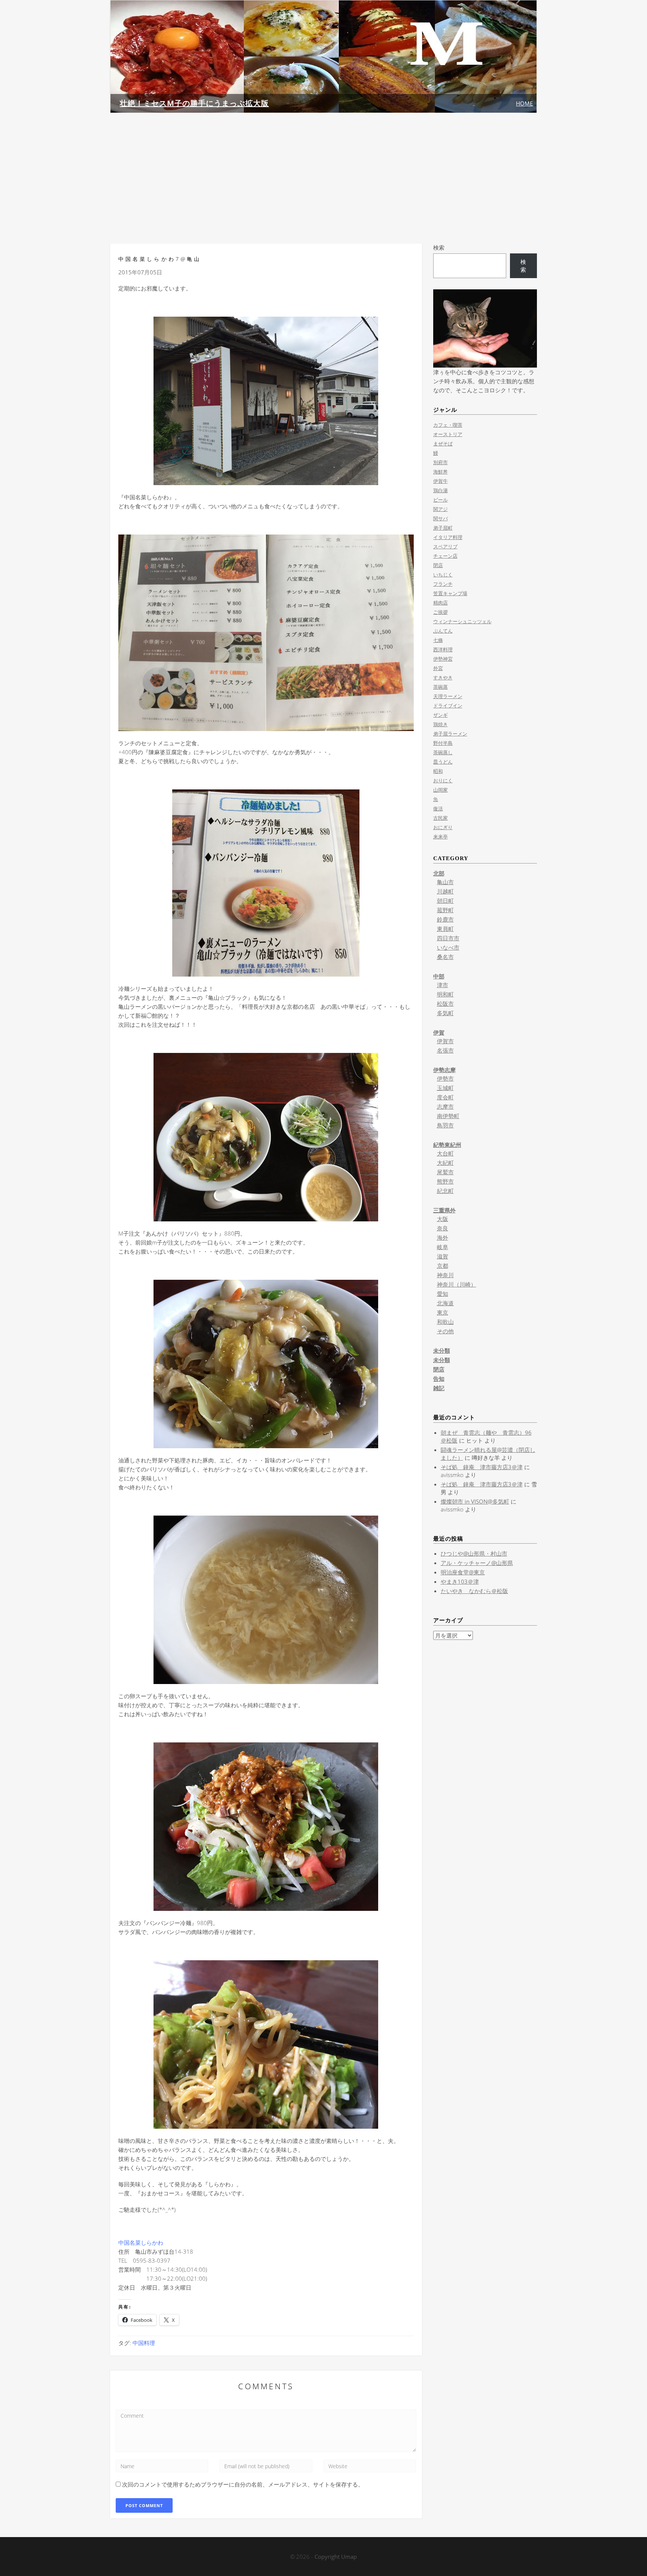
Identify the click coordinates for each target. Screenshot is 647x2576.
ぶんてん (443, 631)
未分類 (442, 1351)
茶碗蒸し (443, 752)
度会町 (445, 1097)
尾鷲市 (445, 1172)
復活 (438, 809)
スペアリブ (445, 546)
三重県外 (444, 1210)
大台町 (445, 1153)
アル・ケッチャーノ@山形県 (477, 1563)
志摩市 (445, 1106)
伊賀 (439, 1032)
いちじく (443, 575)
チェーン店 (445, 556)
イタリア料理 (448, 537)
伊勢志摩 (444, 1070)
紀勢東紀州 (447, 1145)
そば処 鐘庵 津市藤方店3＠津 (482, 1467)
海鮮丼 (441, 472)
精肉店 (441, 603)
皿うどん (443, 762)
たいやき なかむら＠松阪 (474, 1591)
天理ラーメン (448, 696)
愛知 (443, 1294)
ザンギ (441, 715)
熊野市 (445, 1181)
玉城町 (445, 1088)
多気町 (445, 1013)
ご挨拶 (441, 612)
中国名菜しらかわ (141, 2242)
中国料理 (144, 2343)
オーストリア (448, 434)
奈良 (443, 1228)
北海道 (445, 1303)
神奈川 (445, 1275)
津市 (443, 985)
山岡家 (441, 790)
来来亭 (441, 837)
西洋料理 (443, 649)
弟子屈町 (443, 528)
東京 (443, 1312)
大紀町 (445, 1163)
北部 (439, 873)
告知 (439, 1379)
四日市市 (448, 938)
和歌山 (445, 1322)
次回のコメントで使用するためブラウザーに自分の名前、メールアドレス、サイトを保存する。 (243, 2484)
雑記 (439, 1388)
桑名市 (445, 957)
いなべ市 (448, 947)
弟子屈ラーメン (450, 734)
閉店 (438, 565)
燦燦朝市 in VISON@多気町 (475, 1501)
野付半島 (443, 743)
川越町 (445, 891)
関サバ (441, 518)
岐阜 (443, 1247)
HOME (524, 103)
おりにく (443, 780)
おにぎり (443, 827)
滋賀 (443, 1256)
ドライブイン (448, 706)
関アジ (441, 509)
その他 (445, 1331)
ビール (441, 500)
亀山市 (445, 882)
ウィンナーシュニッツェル (462, 621)
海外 (443, 1237)
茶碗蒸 (441, 687)
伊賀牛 (441, 481)
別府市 (441, 462)
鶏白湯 (441, 490)
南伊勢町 (448, 1116)
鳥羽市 (445, 1125)
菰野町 (445, 910)
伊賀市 (445, 1041)
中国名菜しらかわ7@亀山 (160, 259)
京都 (443, 1266)
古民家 (441, 818)
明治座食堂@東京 (463, 1572)
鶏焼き (441, 724)
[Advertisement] (323, 178)
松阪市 (445, 1004)
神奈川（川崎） (457, 1284)
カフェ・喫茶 (448, 425)
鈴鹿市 (445, 919)
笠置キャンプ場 (450, 593)
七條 (438, 640)
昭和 (438, 771)
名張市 (445, 1050)
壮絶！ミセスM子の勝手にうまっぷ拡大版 (194, 103)
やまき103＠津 (460, 1581)
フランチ (443, 584)
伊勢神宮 (443, 659)
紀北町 (445, 1191)
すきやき (443, 678)
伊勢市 (445, 1078)
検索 (439, 247)
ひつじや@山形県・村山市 (474, 1553)
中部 (439, 976)
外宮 (438, 668)
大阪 (443, 1219)
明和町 (445, 994)
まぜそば (443, 444)
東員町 (445, 929)
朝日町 (445, 901)
